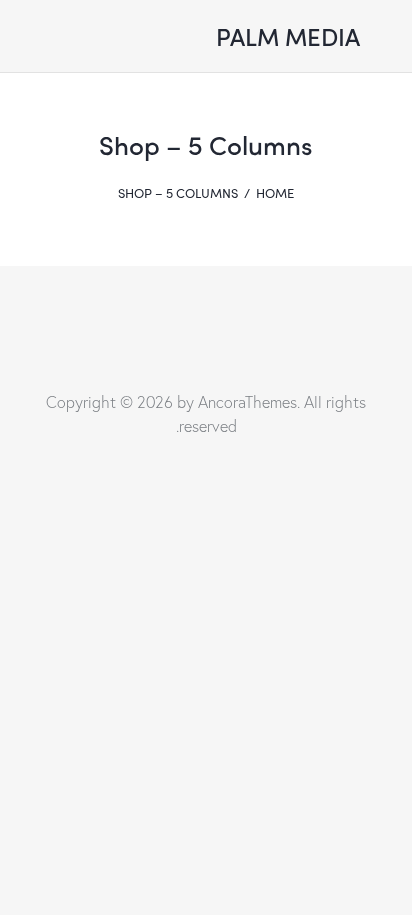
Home (275, 193)
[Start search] (150, 40)
